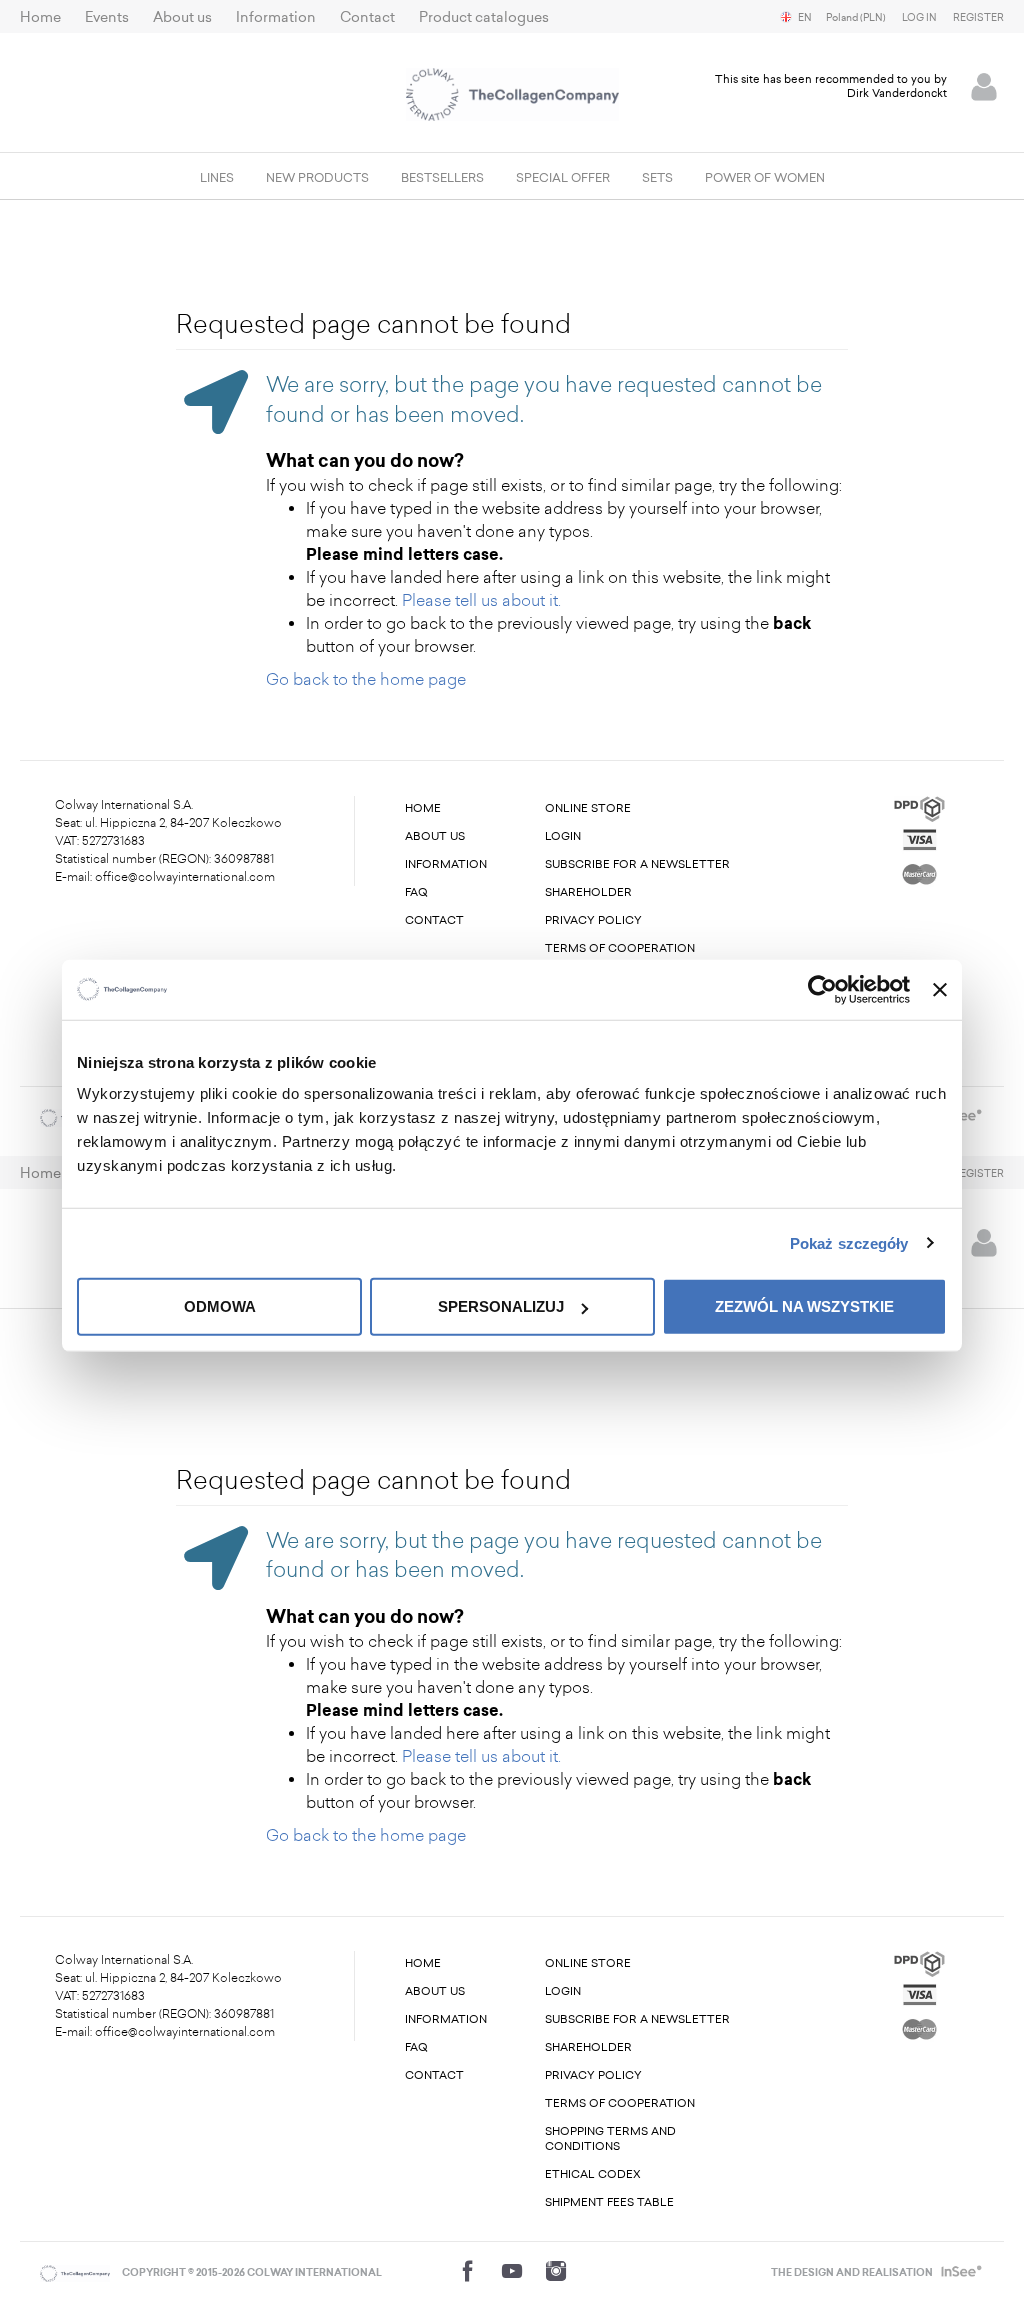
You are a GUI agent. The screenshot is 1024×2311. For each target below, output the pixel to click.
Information (276, 17)
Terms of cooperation (620, 948)
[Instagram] (556, 2271)
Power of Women (765, 178)
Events (107, 17)
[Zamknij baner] (940, 989)
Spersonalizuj (501, 1306)
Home (40, 17)
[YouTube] (512, 2271)
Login (563, 836)
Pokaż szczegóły (849, 1242)
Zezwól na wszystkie (804, 1306)
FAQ (416, 892)
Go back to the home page (366, 679)
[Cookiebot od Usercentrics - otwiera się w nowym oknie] (822, 989)
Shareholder (588, 892)
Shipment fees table (609, 2202)
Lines (217, 178)
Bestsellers (442, 178)
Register (978, 18)
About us (182, 17)
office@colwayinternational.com (185, 877)
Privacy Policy (593, 920)
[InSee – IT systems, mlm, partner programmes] (959, 2273)
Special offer (563, 178)
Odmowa (220, 1306)
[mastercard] (919, 870)
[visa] (919, 837)
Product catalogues (484, 17)
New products (317, 178)
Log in (919, 18)
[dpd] (919, 807)
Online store (588, 808)
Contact (367, 17)
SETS (657, 178)
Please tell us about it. (481, 600)
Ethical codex (593, 2174)
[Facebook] (468, 2271)
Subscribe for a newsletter (637, 864)
